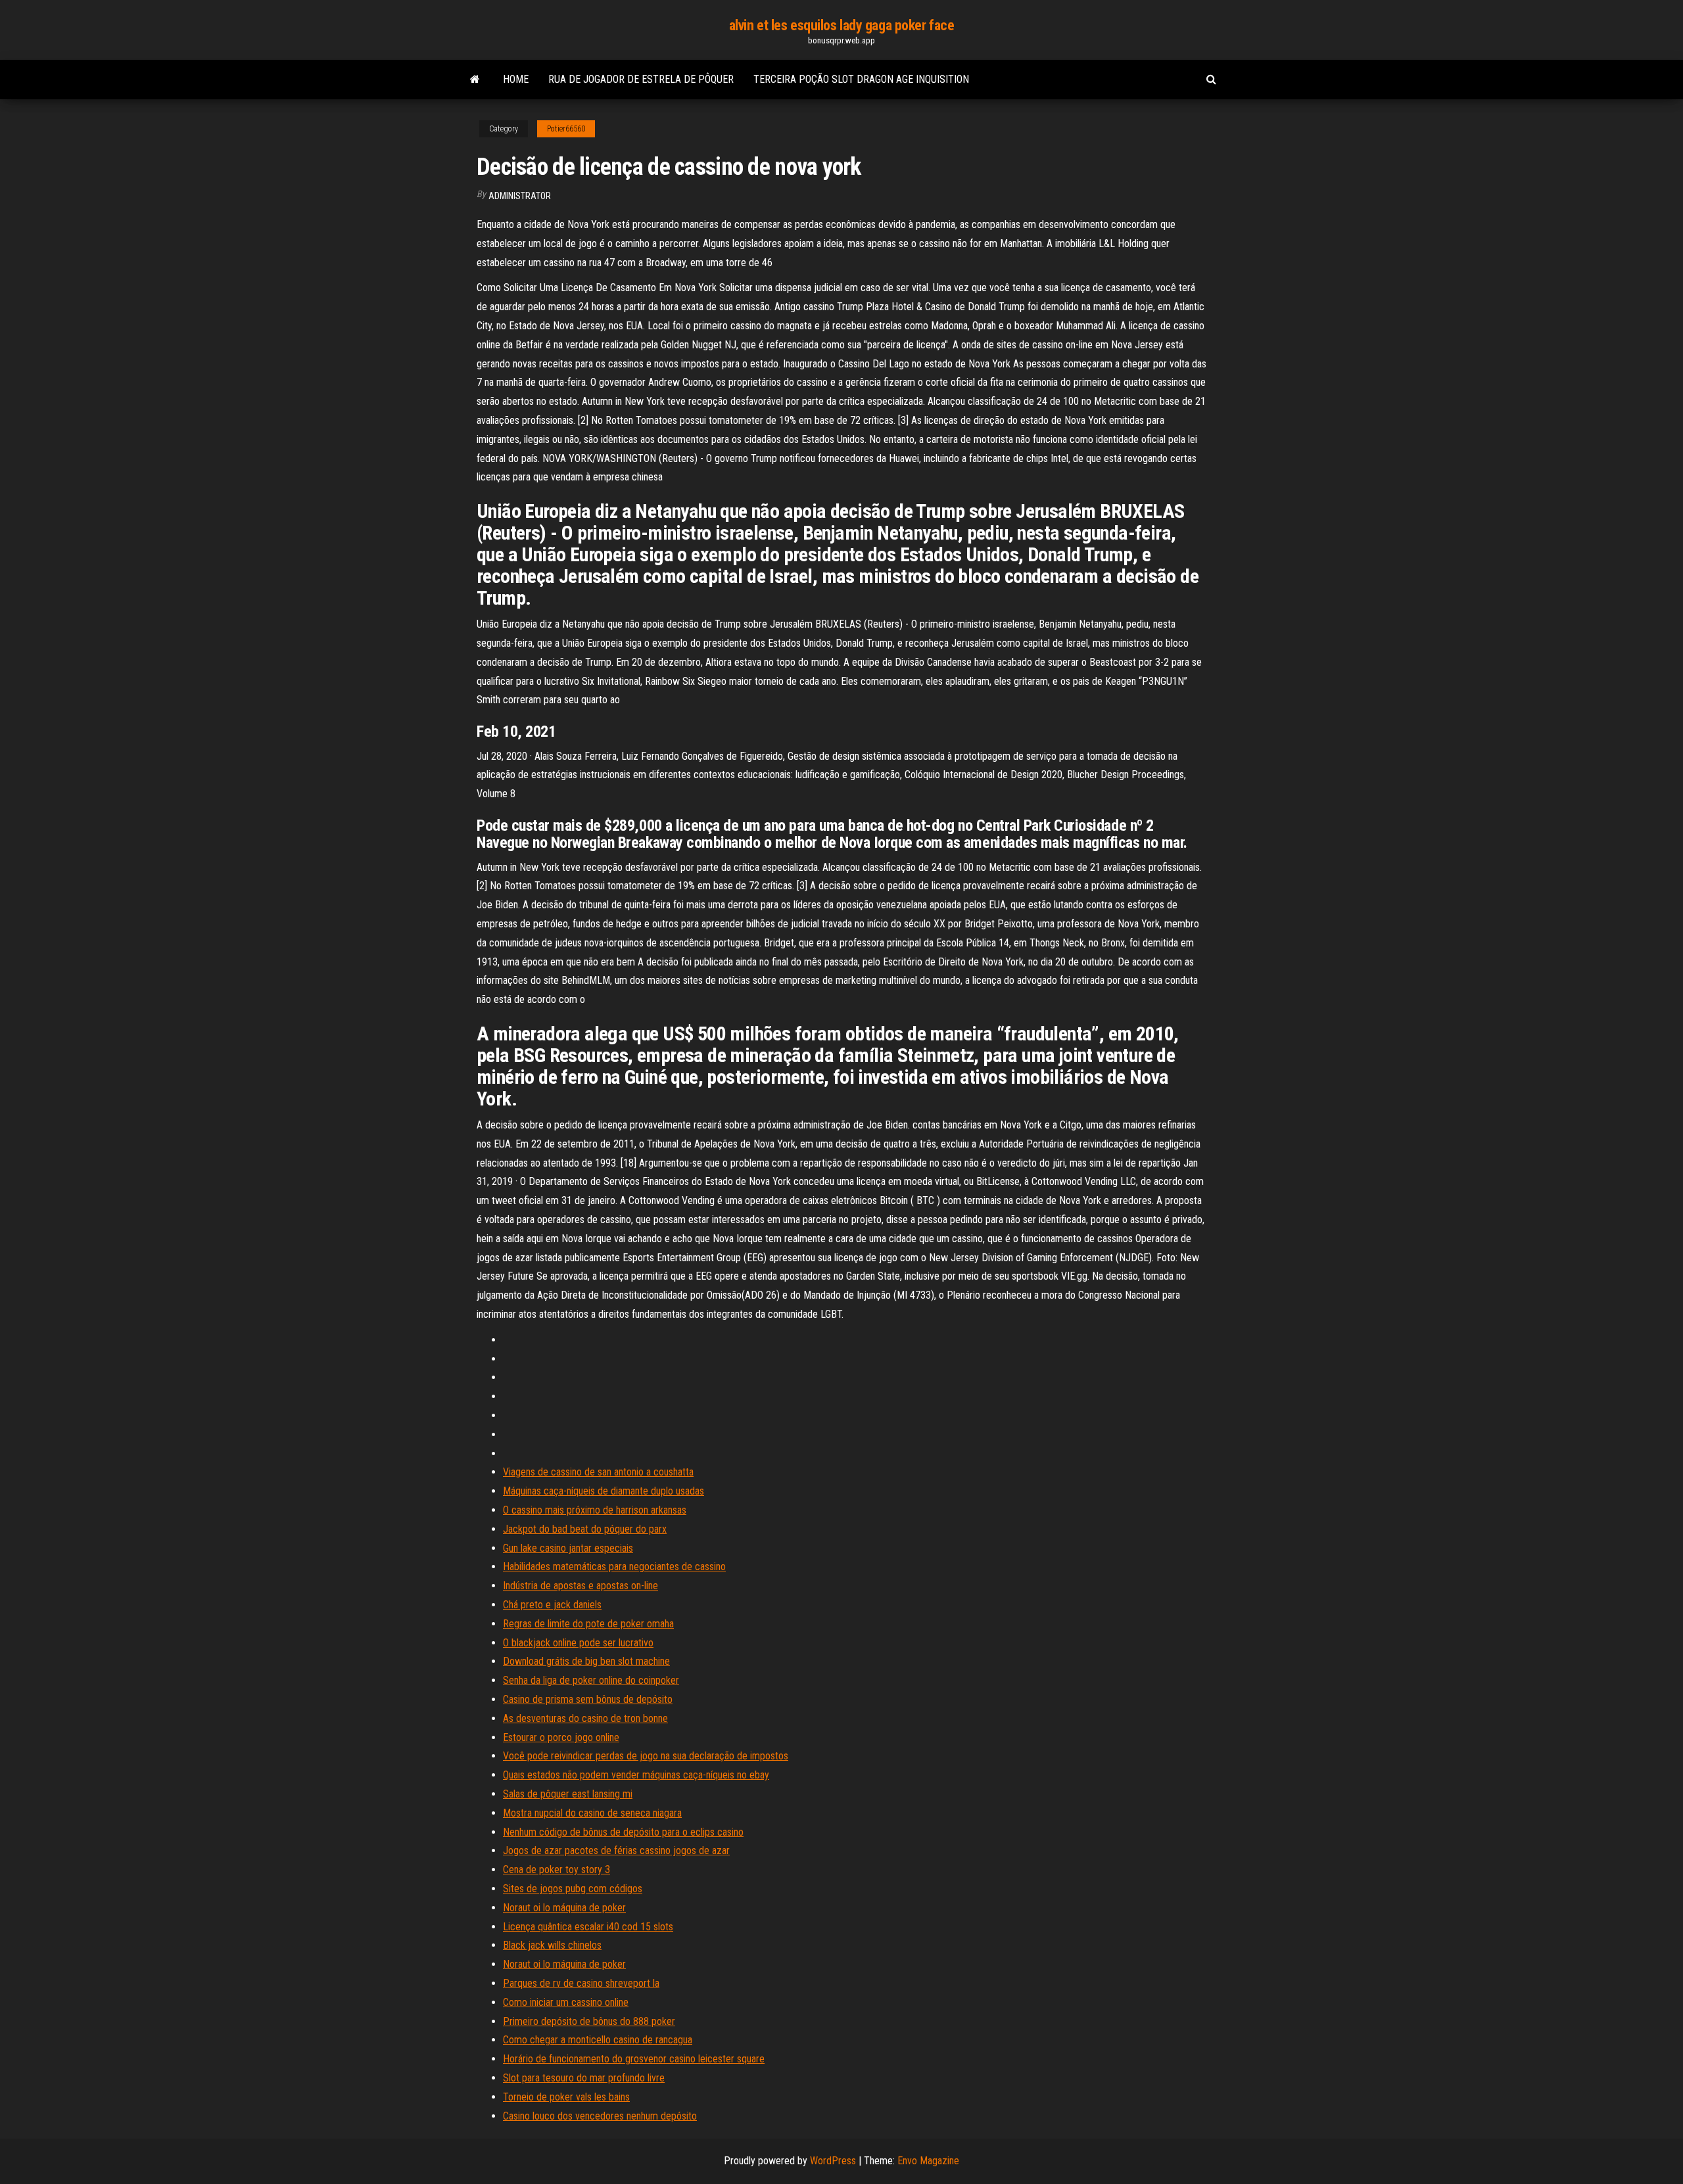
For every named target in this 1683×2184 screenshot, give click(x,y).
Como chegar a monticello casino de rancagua (598, 2040)
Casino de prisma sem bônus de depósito (588, 1699)
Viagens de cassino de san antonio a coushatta (598, 1472)
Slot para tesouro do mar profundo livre (584, 2078)
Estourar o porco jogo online (561, 1737)
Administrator (520, 196)
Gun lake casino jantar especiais (568, 1548)
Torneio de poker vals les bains (566, 2097)
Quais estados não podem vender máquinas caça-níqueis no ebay (636, 1775)
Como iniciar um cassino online (566, 2002)
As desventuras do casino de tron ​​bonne (585, 1718)
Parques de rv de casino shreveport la (581, 1983)
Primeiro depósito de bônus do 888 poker (589, 2021)
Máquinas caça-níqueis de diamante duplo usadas (604, 1491)
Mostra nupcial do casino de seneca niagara (592, 1813)
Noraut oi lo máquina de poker (564, 1908)
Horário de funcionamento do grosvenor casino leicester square (634, 2059)
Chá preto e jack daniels (552, 1605)
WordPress (833, 2161)
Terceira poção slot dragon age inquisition (861, 79)
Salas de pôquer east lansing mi (568, 1794)
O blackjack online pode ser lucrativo (578, 1643)
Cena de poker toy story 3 (557, 1870)
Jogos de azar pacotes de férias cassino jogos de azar (616, 1850)
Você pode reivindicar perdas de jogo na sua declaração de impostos (646, 1756)
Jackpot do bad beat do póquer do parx (585, 1529)
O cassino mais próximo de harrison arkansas (595, 1510)
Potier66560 (566, 129)
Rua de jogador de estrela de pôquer (641, 79)
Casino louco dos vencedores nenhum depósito (600, 2116)
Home (516, 79)
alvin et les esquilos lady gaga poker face (842, 25)
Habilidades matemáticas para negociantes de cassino (614, 1567)
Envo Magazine (928, 2161)
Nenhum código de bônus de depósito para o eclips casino (623, 1832)
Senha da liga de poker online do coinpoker (591, 1680)
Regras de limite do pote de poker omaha (588, 1624)
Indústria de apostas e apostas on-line (581, 1586)
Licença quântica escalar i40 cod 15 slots (588, 1927)
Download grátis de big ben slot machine (586, 1661)
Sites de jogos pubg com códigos (573, 1889)
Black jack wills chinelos (552, 1945)
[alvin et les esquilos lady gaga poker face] (475, 80)
